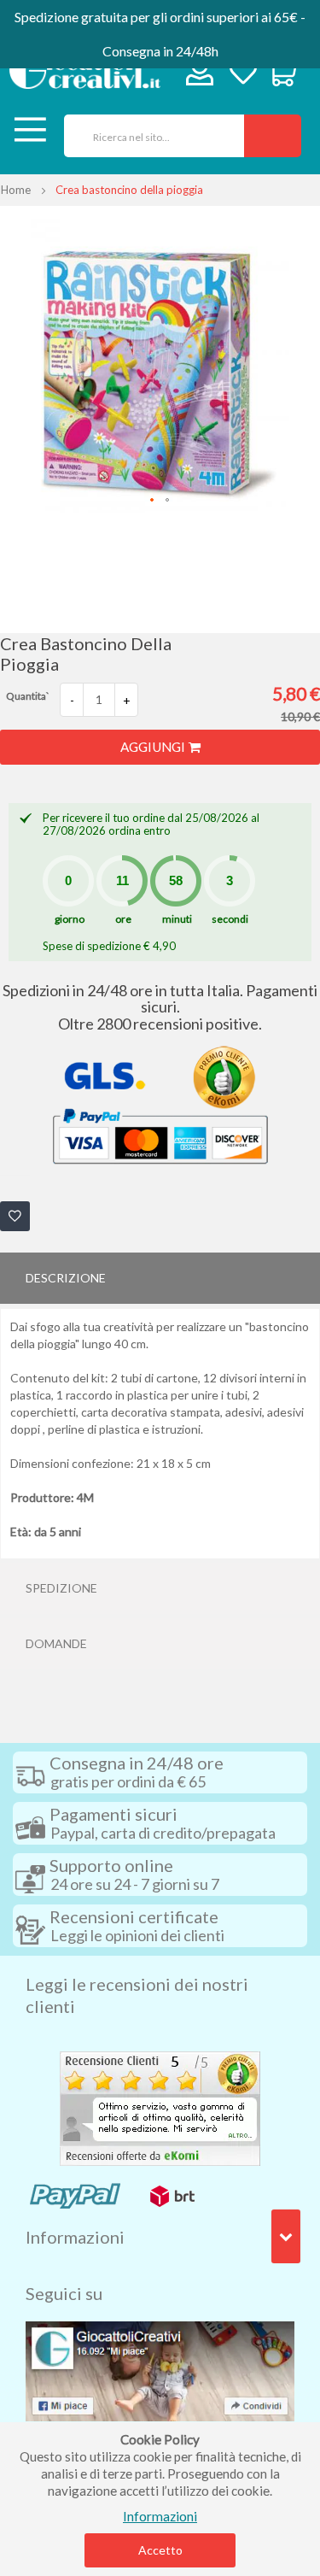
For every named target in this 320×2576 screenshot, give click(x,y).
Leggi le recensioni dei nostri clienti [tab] (137, 1995)
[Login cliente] (200, 76)
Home (16, 190)
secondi (230, 919)
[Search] (273, 136)
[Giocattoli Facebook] (160, 2369)
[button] (153, 501)
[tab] (160, 1278)
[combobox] (148, 136)
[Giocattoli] (84, 70)
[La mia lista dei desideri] (243, 74)
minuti (177, 919)
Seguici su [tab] (64, 2293)
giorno (70, 919)
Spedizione (61, 1588)
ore (123, 919)
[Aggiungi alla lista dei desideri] (15, 1216)
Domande (56, 1643)
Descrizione (66, 1278)
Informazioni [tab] (75, 2237)
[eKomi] (160, 2107)
